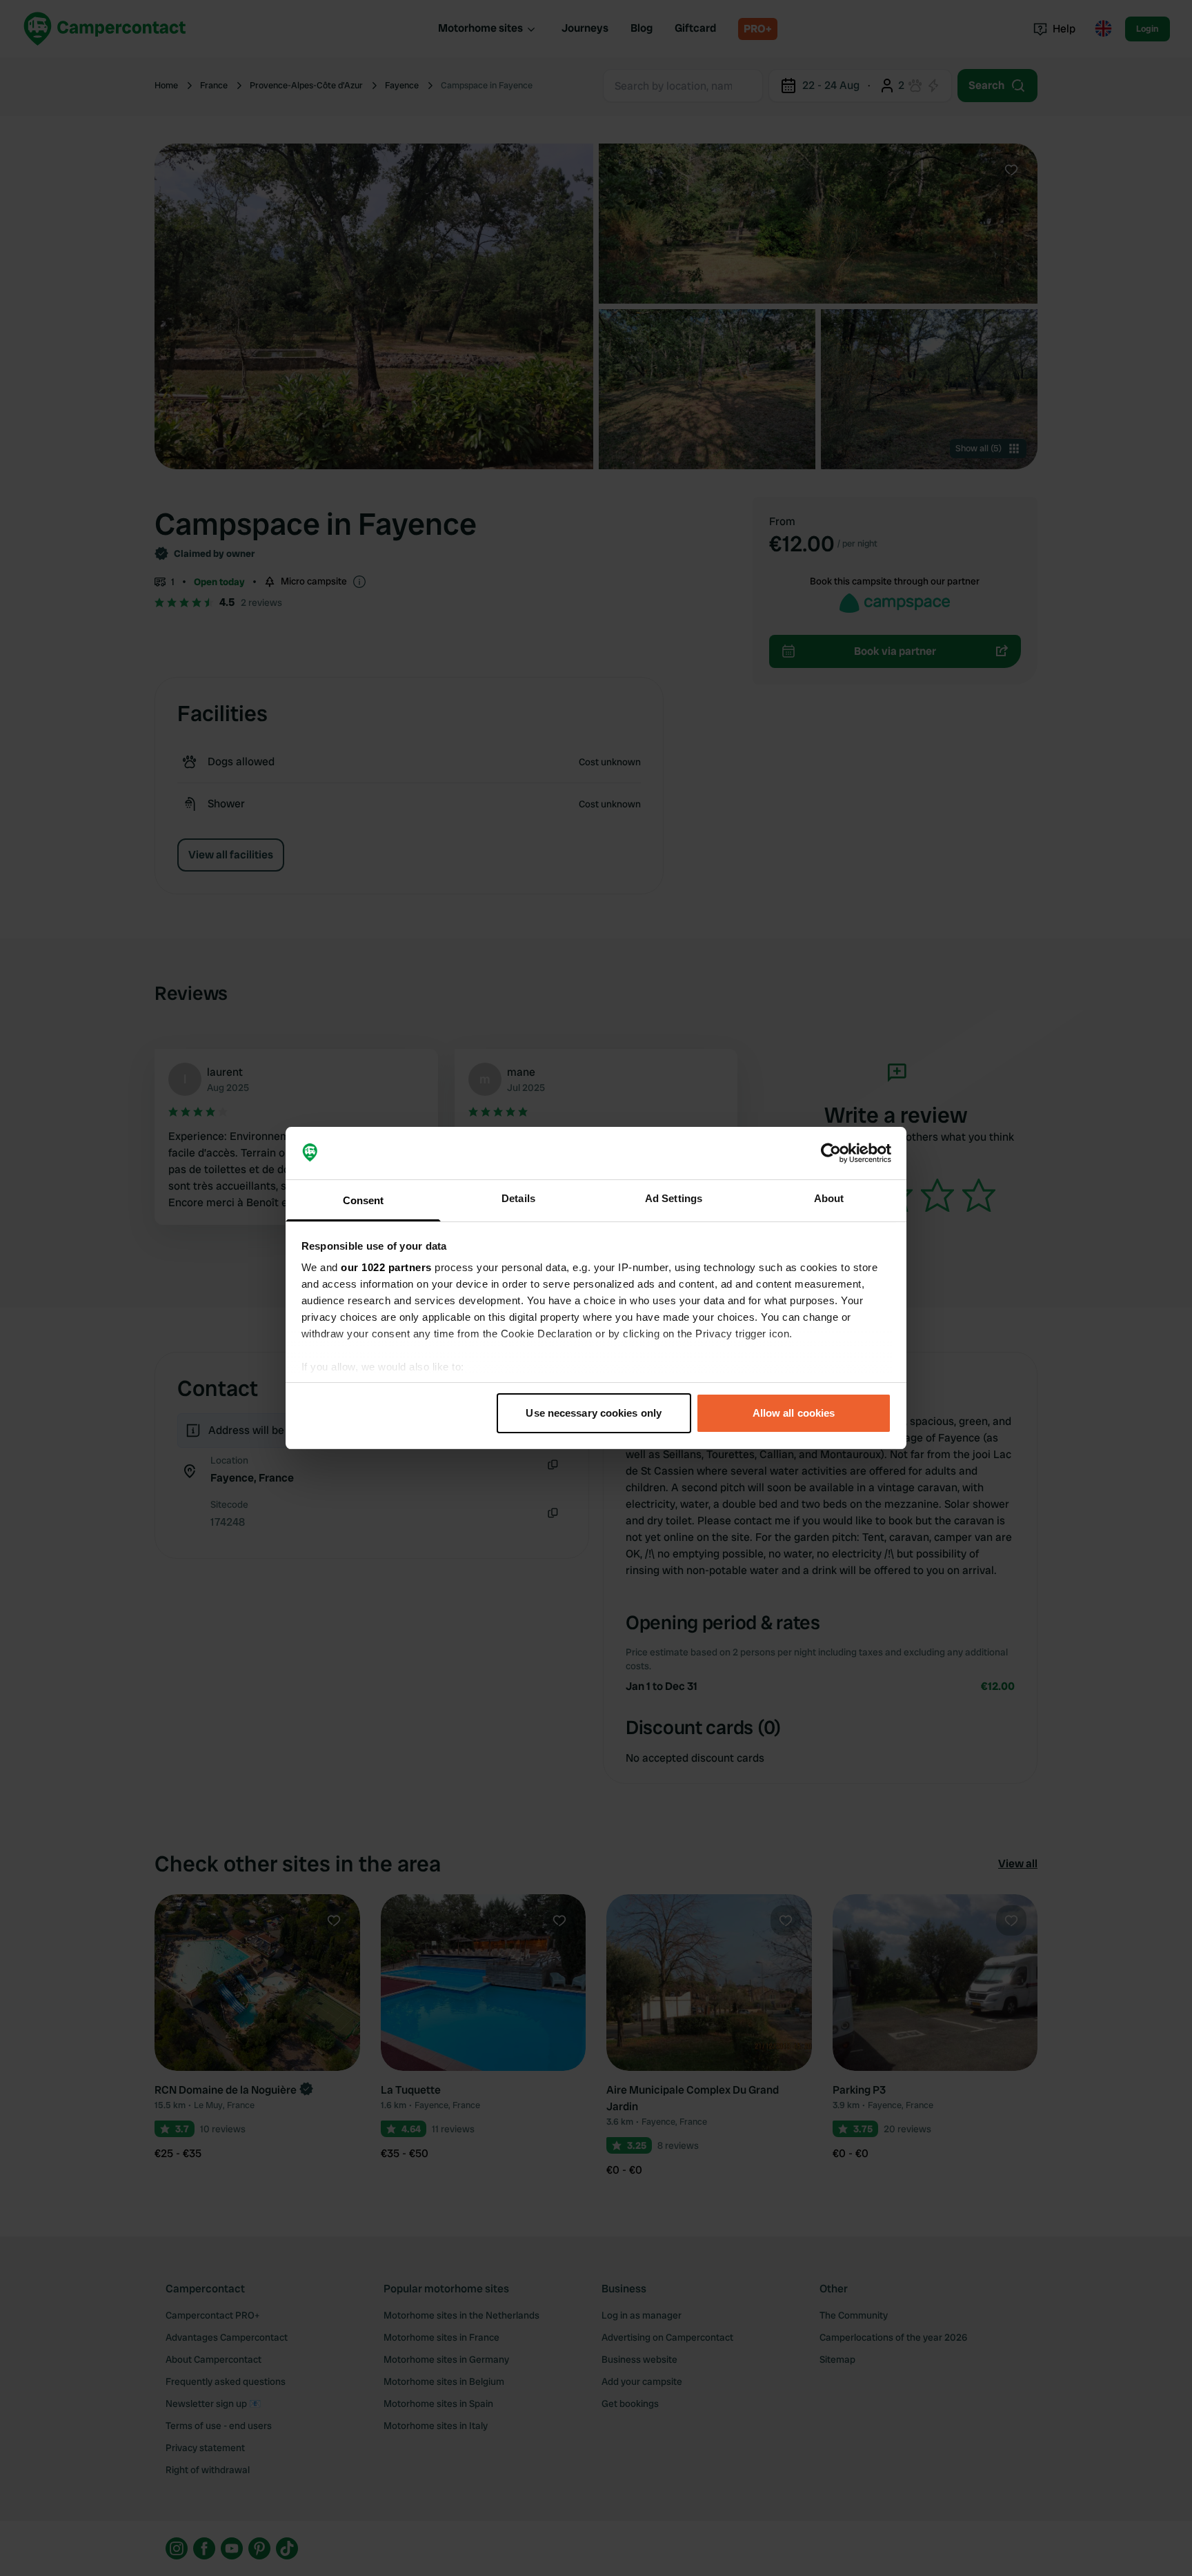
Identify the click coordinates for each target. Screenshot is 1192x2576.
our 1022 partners (386, 1267)
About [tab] (829, 1198)
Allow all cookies (794, 1413)
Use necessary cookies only (594, 1413)
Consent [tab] (364, 1200)
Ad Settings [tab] (674, 1198)
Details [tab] (518, 1198)
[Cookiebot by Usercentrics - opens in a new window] (831, 1153)
